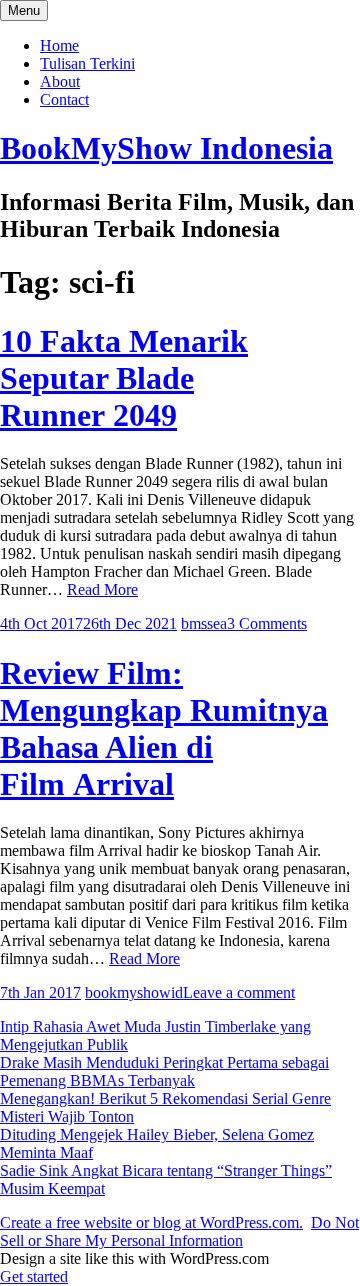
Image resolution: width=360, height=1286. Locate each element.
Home (59, 45)
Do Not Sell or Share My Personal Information (179, 1231)
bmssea (204, 623)
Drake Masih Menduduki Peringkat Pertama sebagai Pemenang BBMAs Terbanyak (164, 1071)
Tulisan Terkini (87, 63)
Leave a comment (239, 992)
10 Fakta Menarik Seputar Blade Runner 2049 (124, 378)
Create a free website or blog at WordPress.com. (151, 1222)
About (60, 81)
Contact (64, 99)
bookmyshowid (134, 992)
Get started (34, 1276)
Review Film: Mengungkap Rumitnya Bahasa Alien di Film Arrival (164, 728)
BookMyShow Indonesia (166, 148)
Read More (102, 589)
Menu (24, 10)
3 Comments (267, 623)
